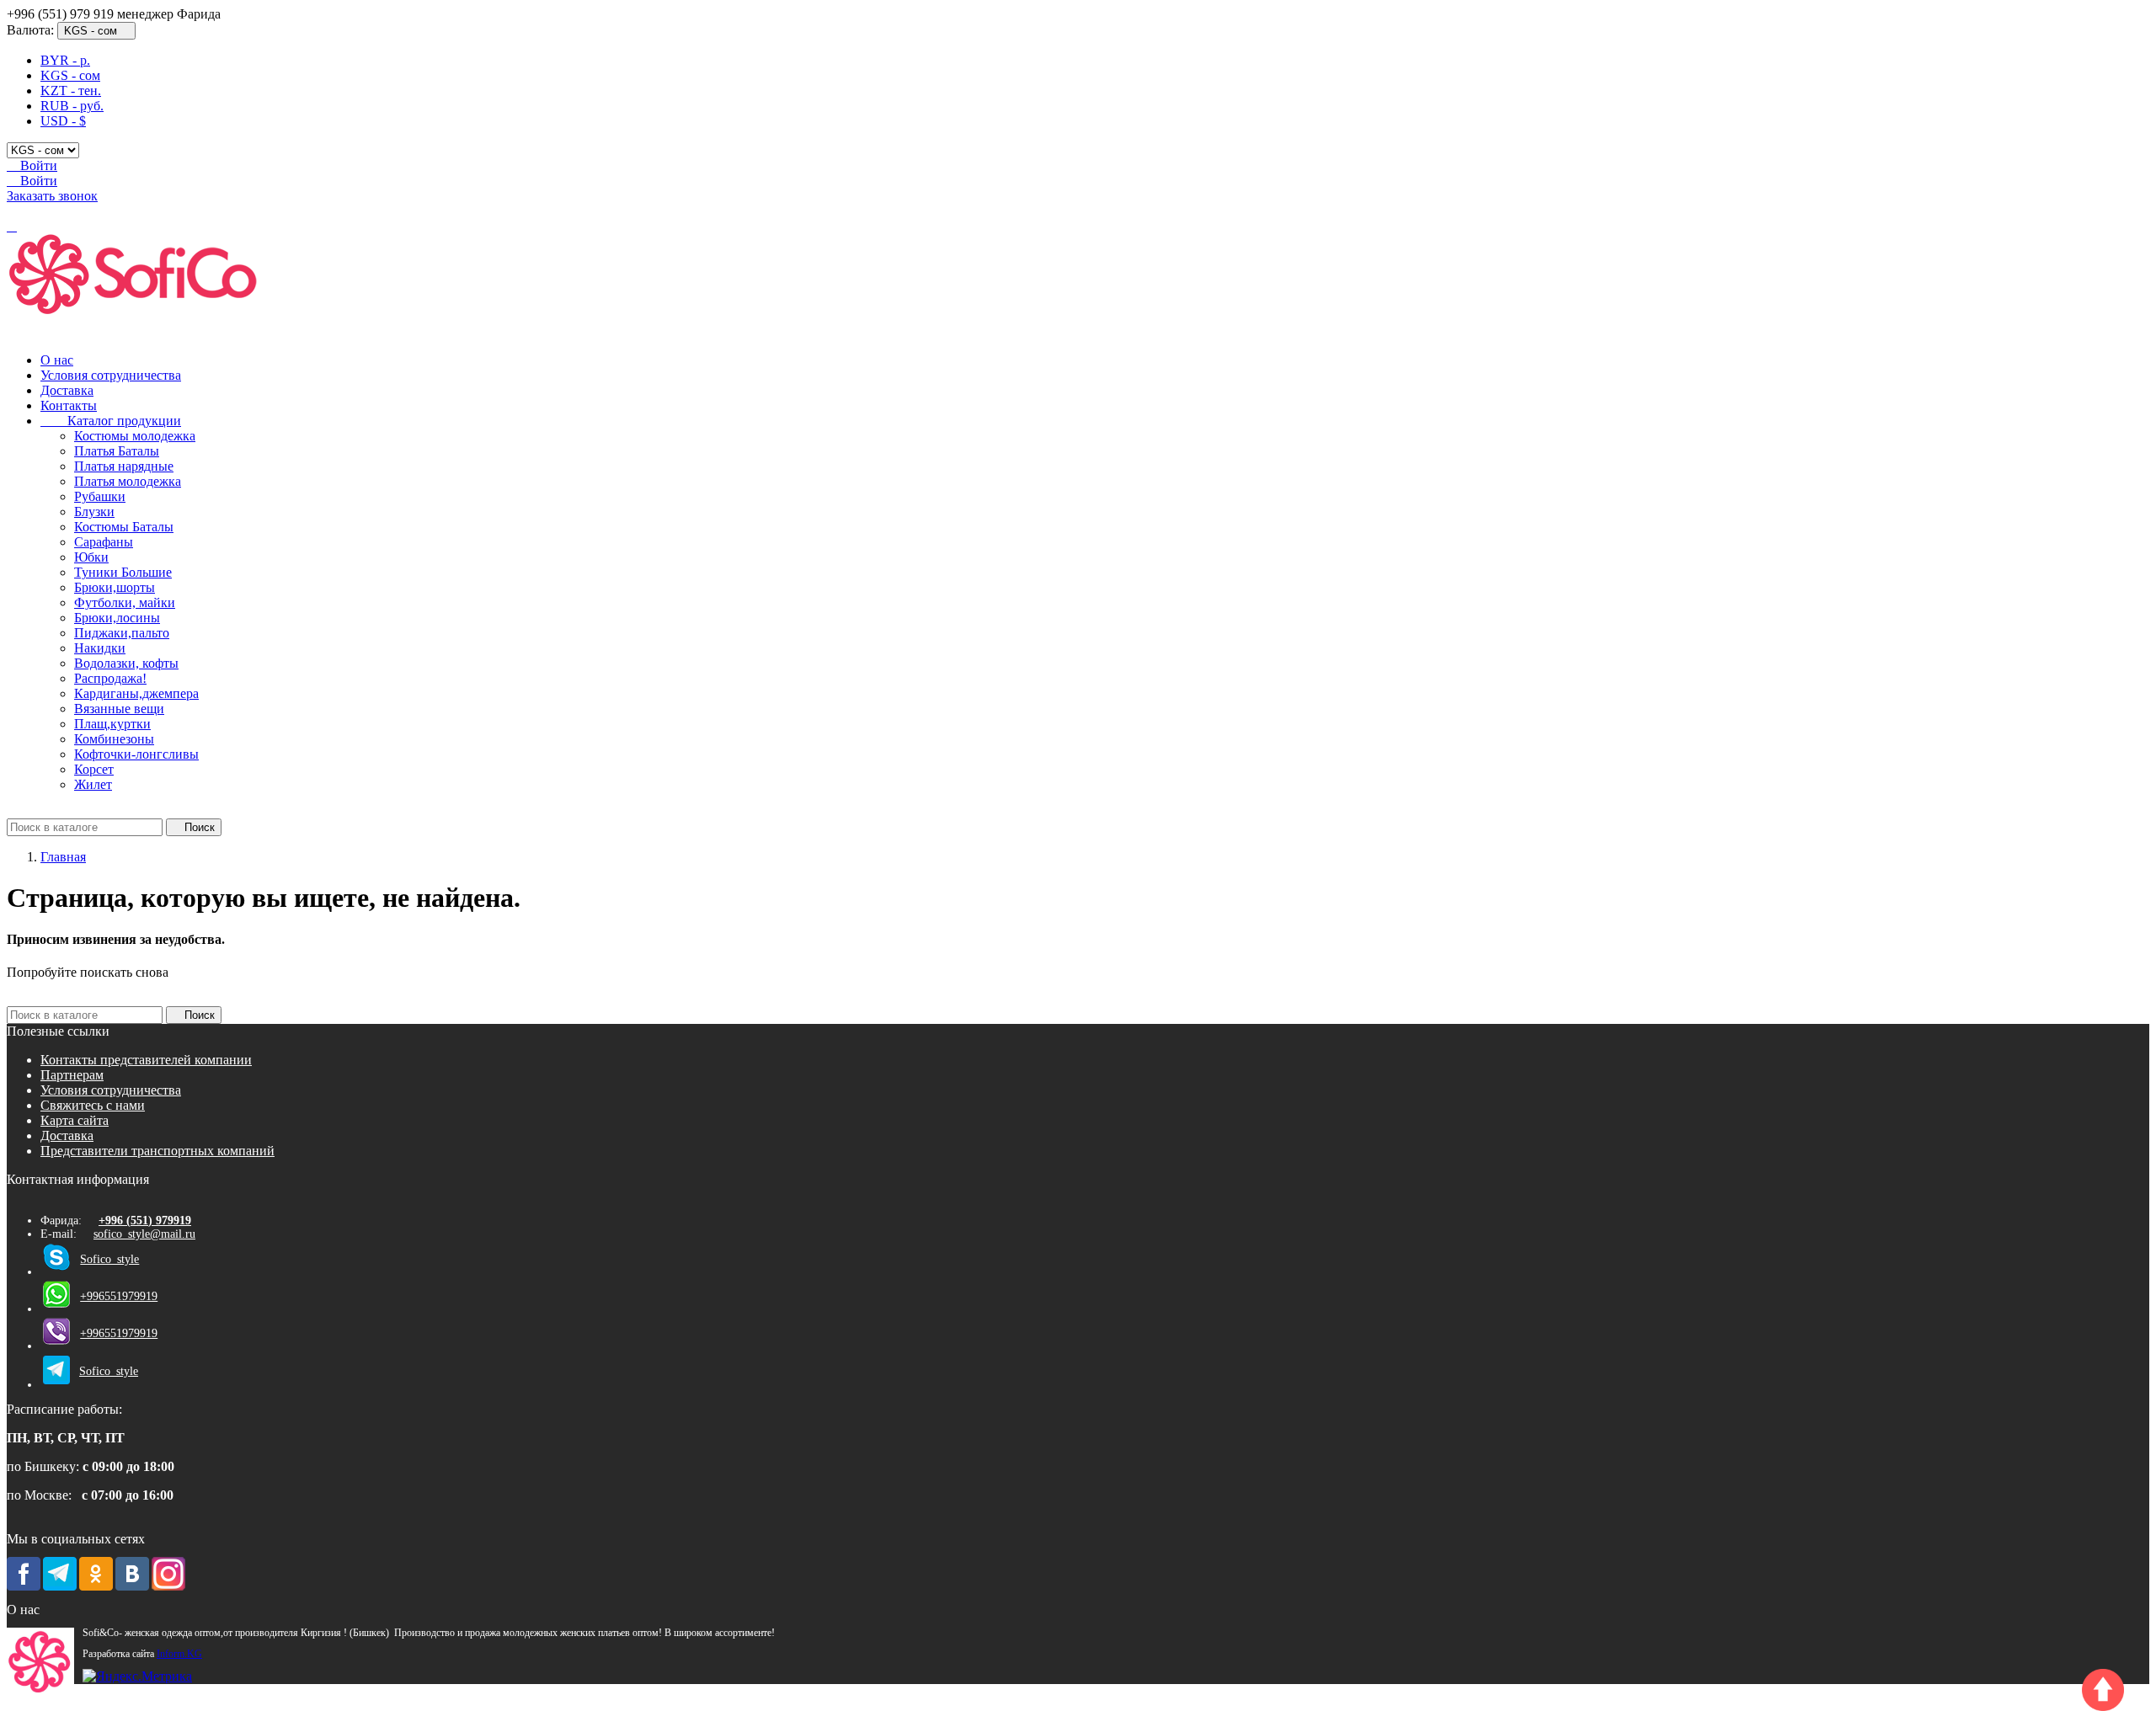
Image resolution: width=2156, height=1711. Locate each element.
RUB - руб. (72, 106)
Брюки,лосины (117, 618)
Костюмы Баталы (124, 527)
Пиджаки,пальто (122, 633)
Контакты (69, 405)
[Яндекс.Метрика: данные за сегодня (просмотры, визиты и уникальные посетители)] (137, 1676)
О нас (57, 360)
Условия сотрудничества (111, 375)
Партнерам (72, 1075)
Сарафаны (104, 542)
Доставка (67, 390)
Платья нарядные (124, 466)
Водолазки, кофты (126, 663)
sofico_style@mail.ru (144, 1234)
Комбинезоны (114, 739)
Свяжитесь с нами (93, 1105)
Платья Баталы (117, 451)
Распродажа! (110, 678)
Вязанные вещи (119, 709)
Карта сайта (75, 1120)
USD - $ (63, 121)
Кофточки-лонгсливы (136, 754)
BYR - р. (65, 60)
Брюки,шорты (115, 587)
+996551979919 (119, 1296)
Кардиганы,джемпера (136, 693)
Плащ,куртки (112, 724)
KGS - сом (70, 75)
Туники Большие (123, 572)
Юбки (91, 557)
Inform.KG (179, 1654)
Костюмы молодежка (135, 436)
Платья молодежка (128, 481)
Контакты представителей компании (146, 1060)
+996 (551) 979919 (145, 1221)
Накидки (100, 648)
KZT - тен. (71, 91)
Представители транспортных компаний (157, 1151)
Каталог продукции (111, 421)
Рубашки (100, 496)
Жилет (93, 784)
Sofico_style (109, 1259)
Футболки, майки (125, 602)
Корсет (94, 769)
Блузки (94, 512)
